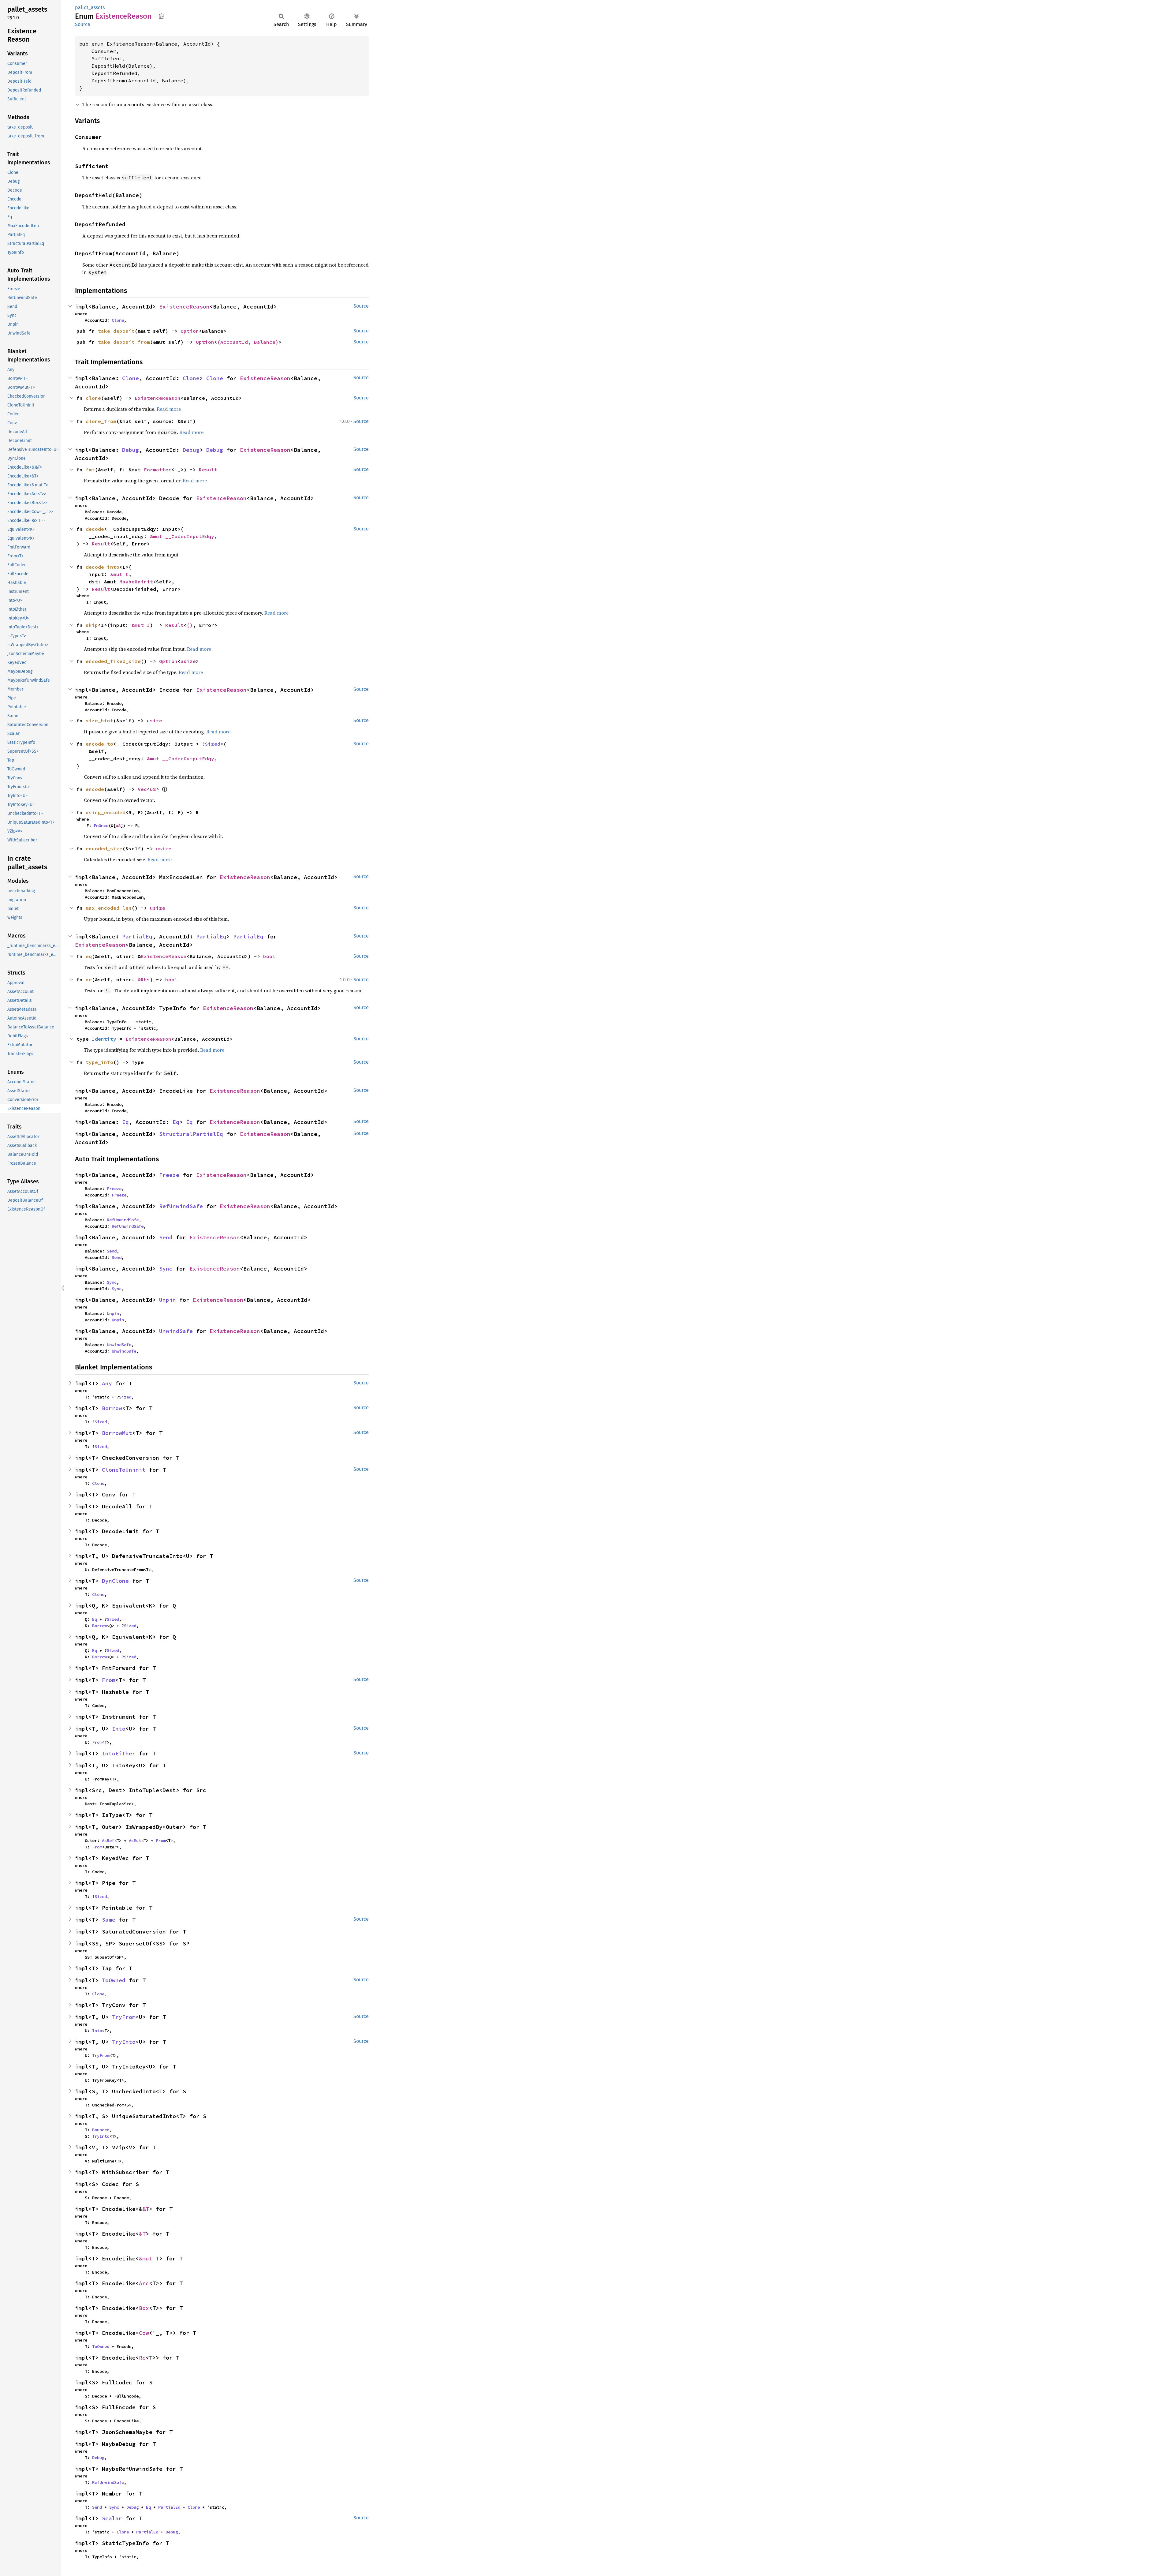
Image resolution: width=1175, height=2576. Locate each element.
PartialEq (137, 936)
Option (190, 331)
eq (89, 956)
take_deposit (116, 331)
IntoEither (119, 1753)
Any (107, 1383)
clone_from (101, 421)
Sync (166, 1269)
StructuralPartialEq (191, 1134)
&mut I (119, 574)
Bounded (101, 2130)
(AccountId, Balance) (248, 342)
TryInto (124, 2042)
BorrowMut (117, 1433)
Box (144, 2308)
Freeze (169, 1175)
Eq (125, 1122)
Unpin (168, 1300)
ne (89, 979)
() (190, 625)
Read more (169, 409)
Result (208, 470)
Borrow (112, 1408)
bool (269, 956)
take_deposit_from (124, 342)
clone (93, 398)
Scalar (112, 2518)
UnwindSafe (176, 1331)
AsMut (135, 1840)
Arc (144, 2283)
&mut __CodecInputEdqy (182, 536)
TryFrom (124, 2017)
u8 (153, 789)
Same (109, 1920)
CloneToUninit (124, 1470)
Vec (142, 789)
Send (166, 1237)
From (109, 1680)
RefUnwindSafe (181, 1206)
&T (146, 2209)
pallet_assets (90, 7)
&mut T (149, 2258)
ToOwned (114, 1980)
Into (119, 1729)
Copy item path (161, 16)
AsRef (108, 1840)
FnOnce (101, 826)
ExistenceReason (184, 307)
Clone (118, 320)
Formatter (158, 470)
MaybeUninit (136, 582)
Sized (213, 744)
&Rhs (144, 979)
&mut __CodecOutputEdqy (181, 758)
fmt (90, 470)
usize (188, 661)
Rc (142, 2358)
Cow (144, 2333)
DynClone (115, 1581)
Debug (131, 450)
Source (83, 24)
